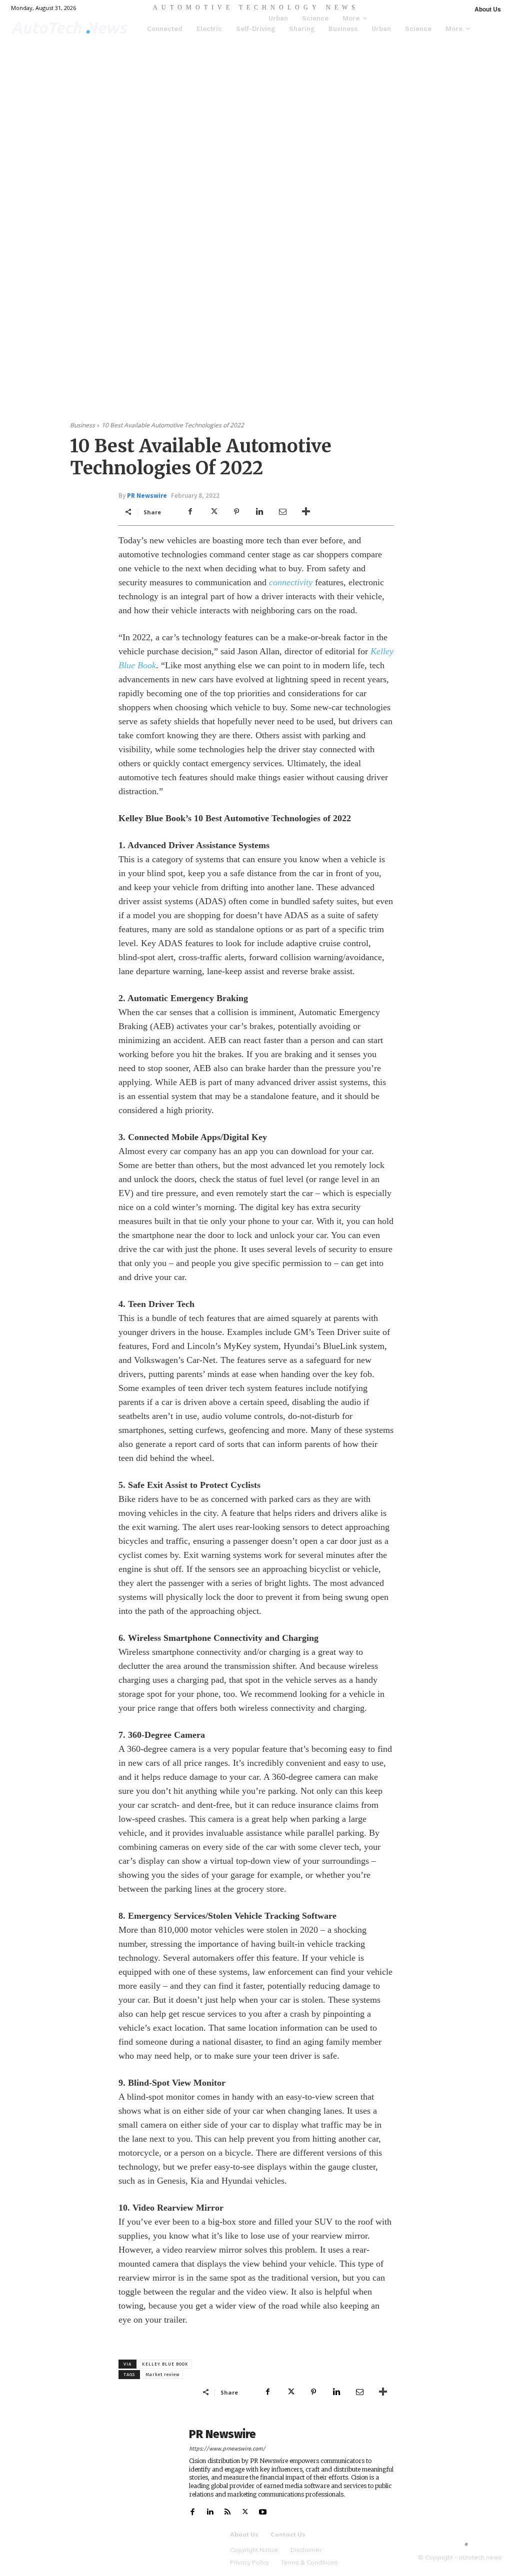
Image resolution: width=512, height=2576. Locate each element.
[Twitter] (213, 512)
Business (82, 425)
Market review (162, 2375)
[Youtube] (263, 2510)
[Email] (282, 512)
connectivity (291, 582)
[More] (306, 512)
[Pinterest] (236, 512)
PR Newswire (147, 496)
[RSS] (228, 2510)
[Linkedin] (259, 512)
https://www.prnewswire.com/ (227, 2449)
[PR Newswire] (148, 2472)
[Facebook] (190, 512)
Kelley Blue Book (165, 2364)
